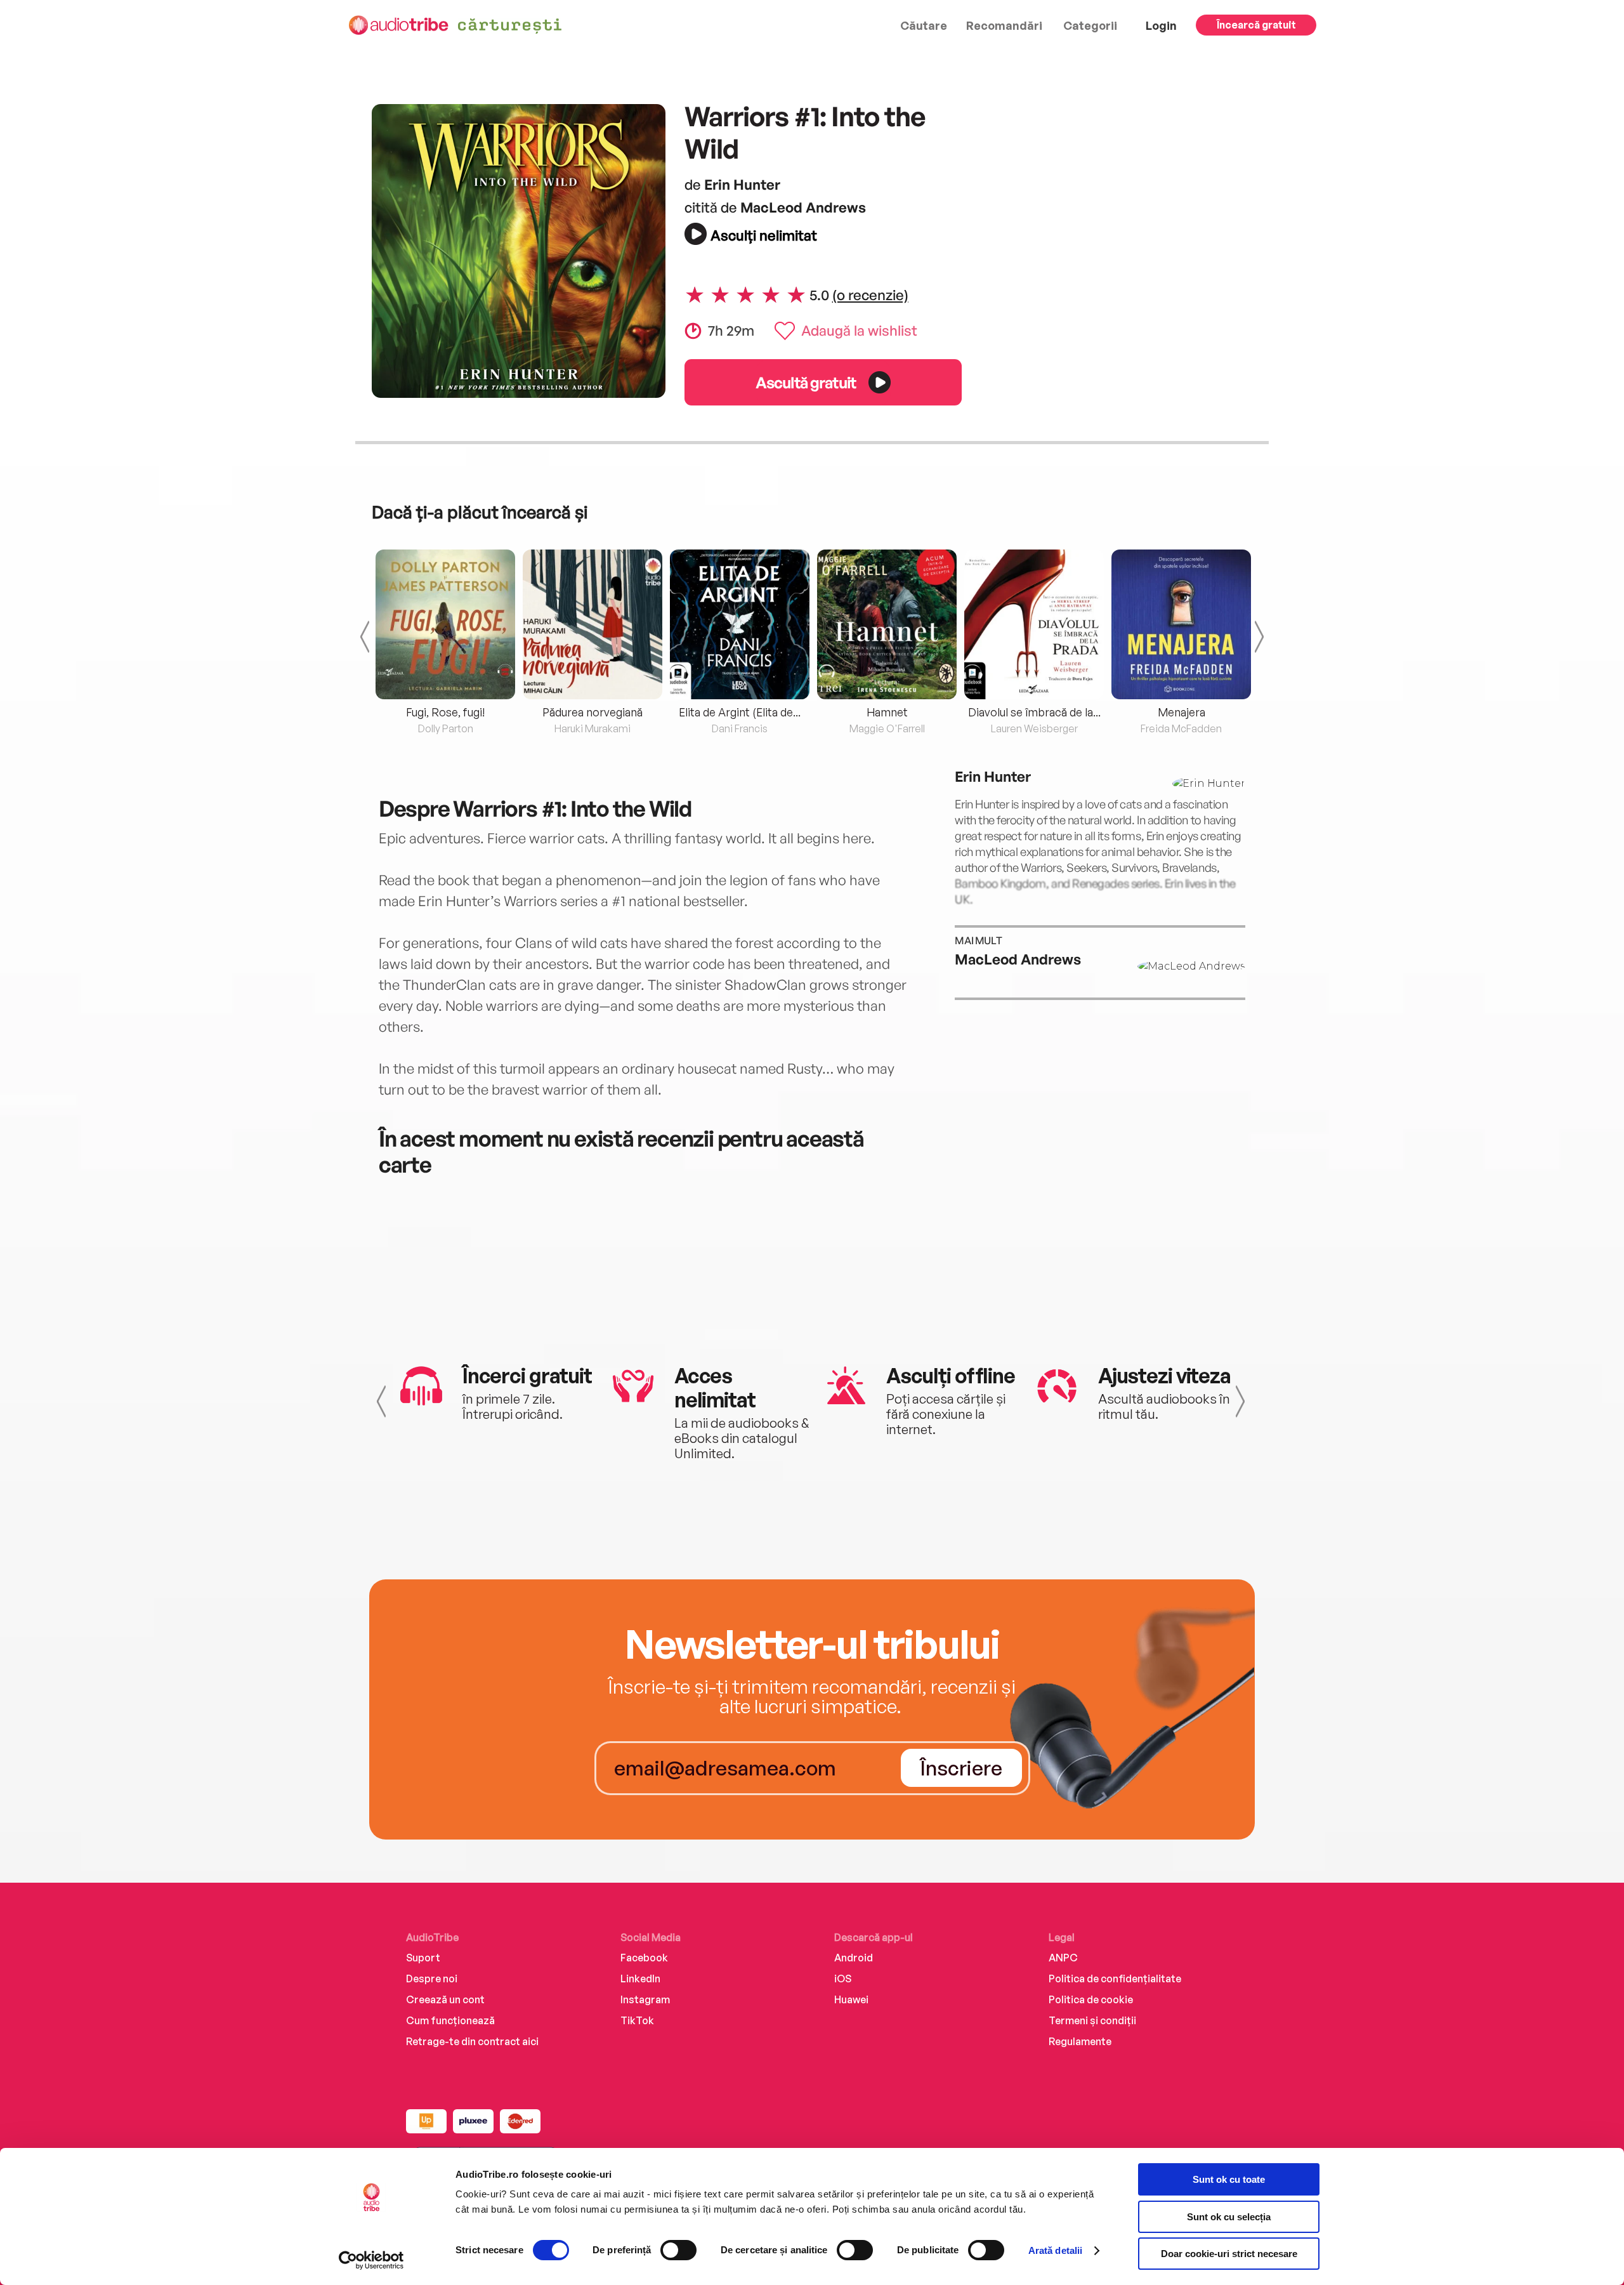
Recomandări (1004, 25)
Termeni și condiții (1092, 2020)
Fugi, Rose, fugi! (445, 712)
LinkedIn (640, 1979)
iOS (843, 1979)
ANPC (1063, 1958)
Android (854, 1958)
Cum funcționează (450, 2020)
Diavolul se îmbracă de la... (1034, 712)
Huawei (851, 1999)
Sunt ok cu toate (1229, 2179)
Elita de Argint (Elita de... (740, 712)
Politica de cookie (1091, 1999)
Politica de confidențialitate (1115, 1979)
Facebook (644, 1958)
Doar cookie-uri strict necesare (1229, 2254)
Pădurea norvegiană (593, 712)
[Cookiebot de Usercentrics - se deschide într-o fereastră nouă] (371, 2260)
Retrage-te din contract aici (472, 2041)
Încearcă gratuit (1256, 25)
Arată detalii (1055, 2250)
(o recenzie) (870, 294)
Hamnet (887, 712)
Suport (423, 1958)
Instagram (645, 1999)
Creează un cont (445, 1999)
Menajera (1182, 712)
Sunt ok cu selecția (1229, 2217)
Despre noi (432, 1979)
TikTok (637, 2020)
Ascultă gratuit (806, 382)
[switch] (678, 2250)
